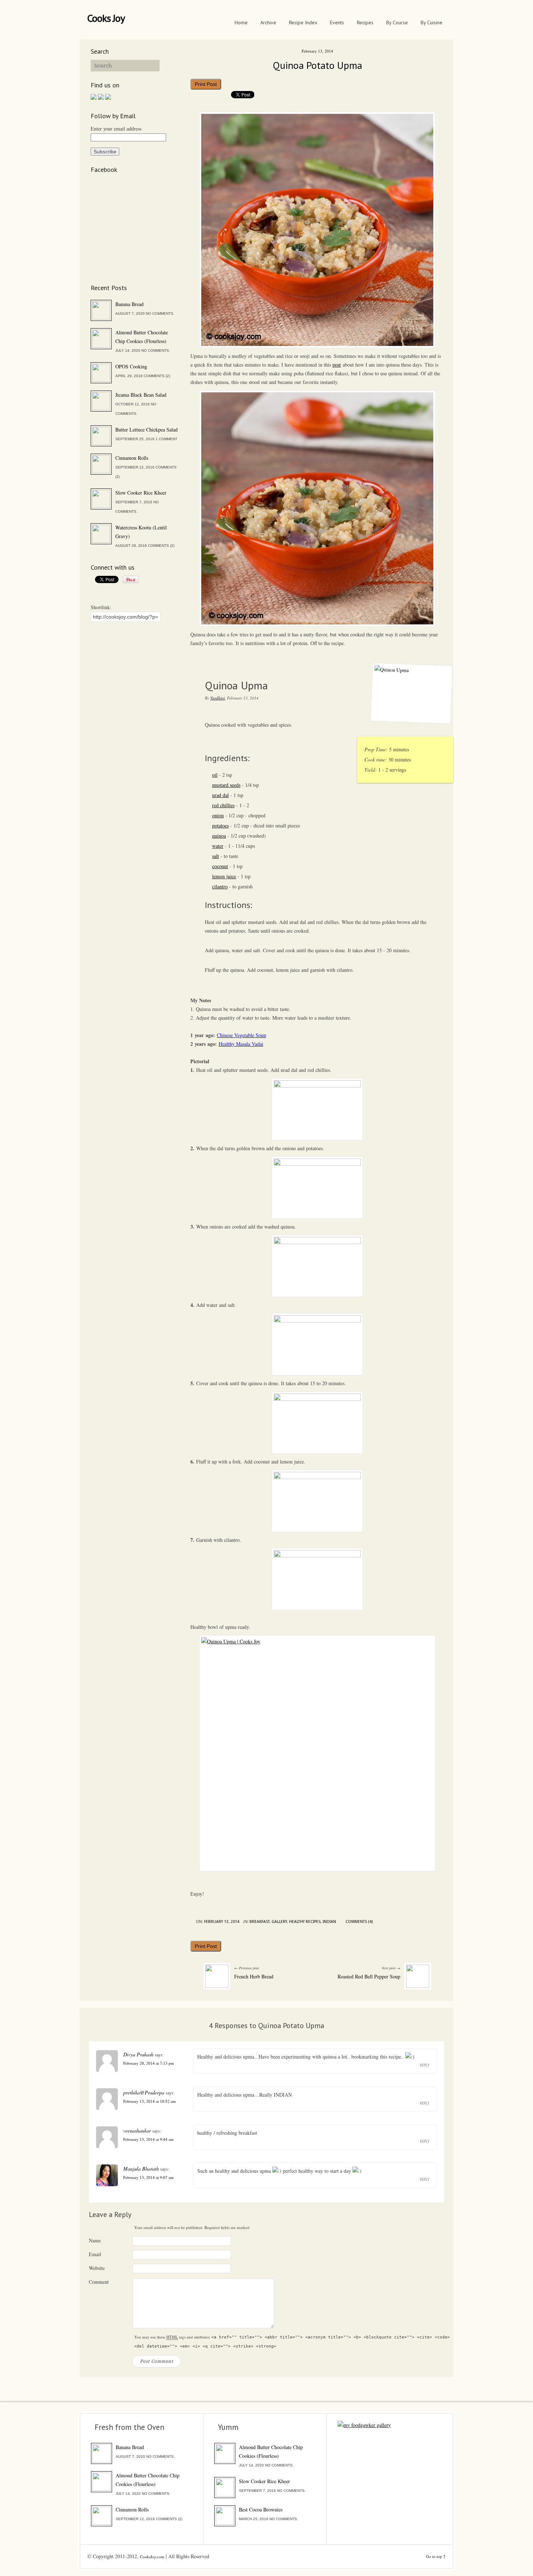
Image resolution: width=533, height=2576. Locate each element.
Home (241, 22)
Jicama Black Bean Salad (141, 395)
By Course (397, 22)
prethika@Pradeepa (144, 2092)
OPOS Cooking (131, 366)
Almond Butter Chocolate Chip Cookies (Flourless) (142, 337)
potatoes (220, 825)
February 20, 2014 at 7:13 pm (149, 2063)
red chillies (223, 805)
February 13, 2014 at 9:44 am (148, 2139)
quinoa (219, 836)
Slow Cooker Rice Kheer (141, 493)
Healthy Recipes (305, 1922)
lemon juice (224, 876)
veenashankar (137, 2131)
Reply (425, 2065)
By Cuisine (431, 22)
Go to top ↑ (436, 2556)
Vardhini (218, 698)
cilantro (220, 886)
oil (215, 775)
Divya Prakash (138, 2054)
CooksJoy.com (152, 2557)
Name (95, 2240)
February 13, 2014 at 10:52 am (150, 2101)
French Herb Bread (254, 1976)
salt (216, 856)
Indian (329, 1922)
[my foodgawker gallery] (364, 2425)
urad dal (220, 795)
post (337, 365)
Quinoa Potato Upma (317, 65)
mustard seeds (226, 785)
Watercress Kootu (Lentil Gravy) (141, 532)
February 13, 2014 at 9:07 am (148, 2177)
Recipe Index (303, 22)
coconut (220, 866)
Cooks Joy (106, 18)
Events (337, 22)
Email (95, 2254)
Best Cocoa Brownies (261, 2509)
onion (218, 815)
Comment (99, 2282)
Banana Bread (129, 304)
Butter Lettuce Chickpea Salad (146, 430)
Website (97, 2268)
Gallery (279, 1922)
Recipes (365, 22)
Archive (268, 22)
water (218, 846)
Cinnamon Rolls (132, 458)
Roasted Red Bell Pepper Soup (369, 1976)
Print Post (206, 84)
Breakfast (259, 1922)
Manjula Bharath (141, 2169)
